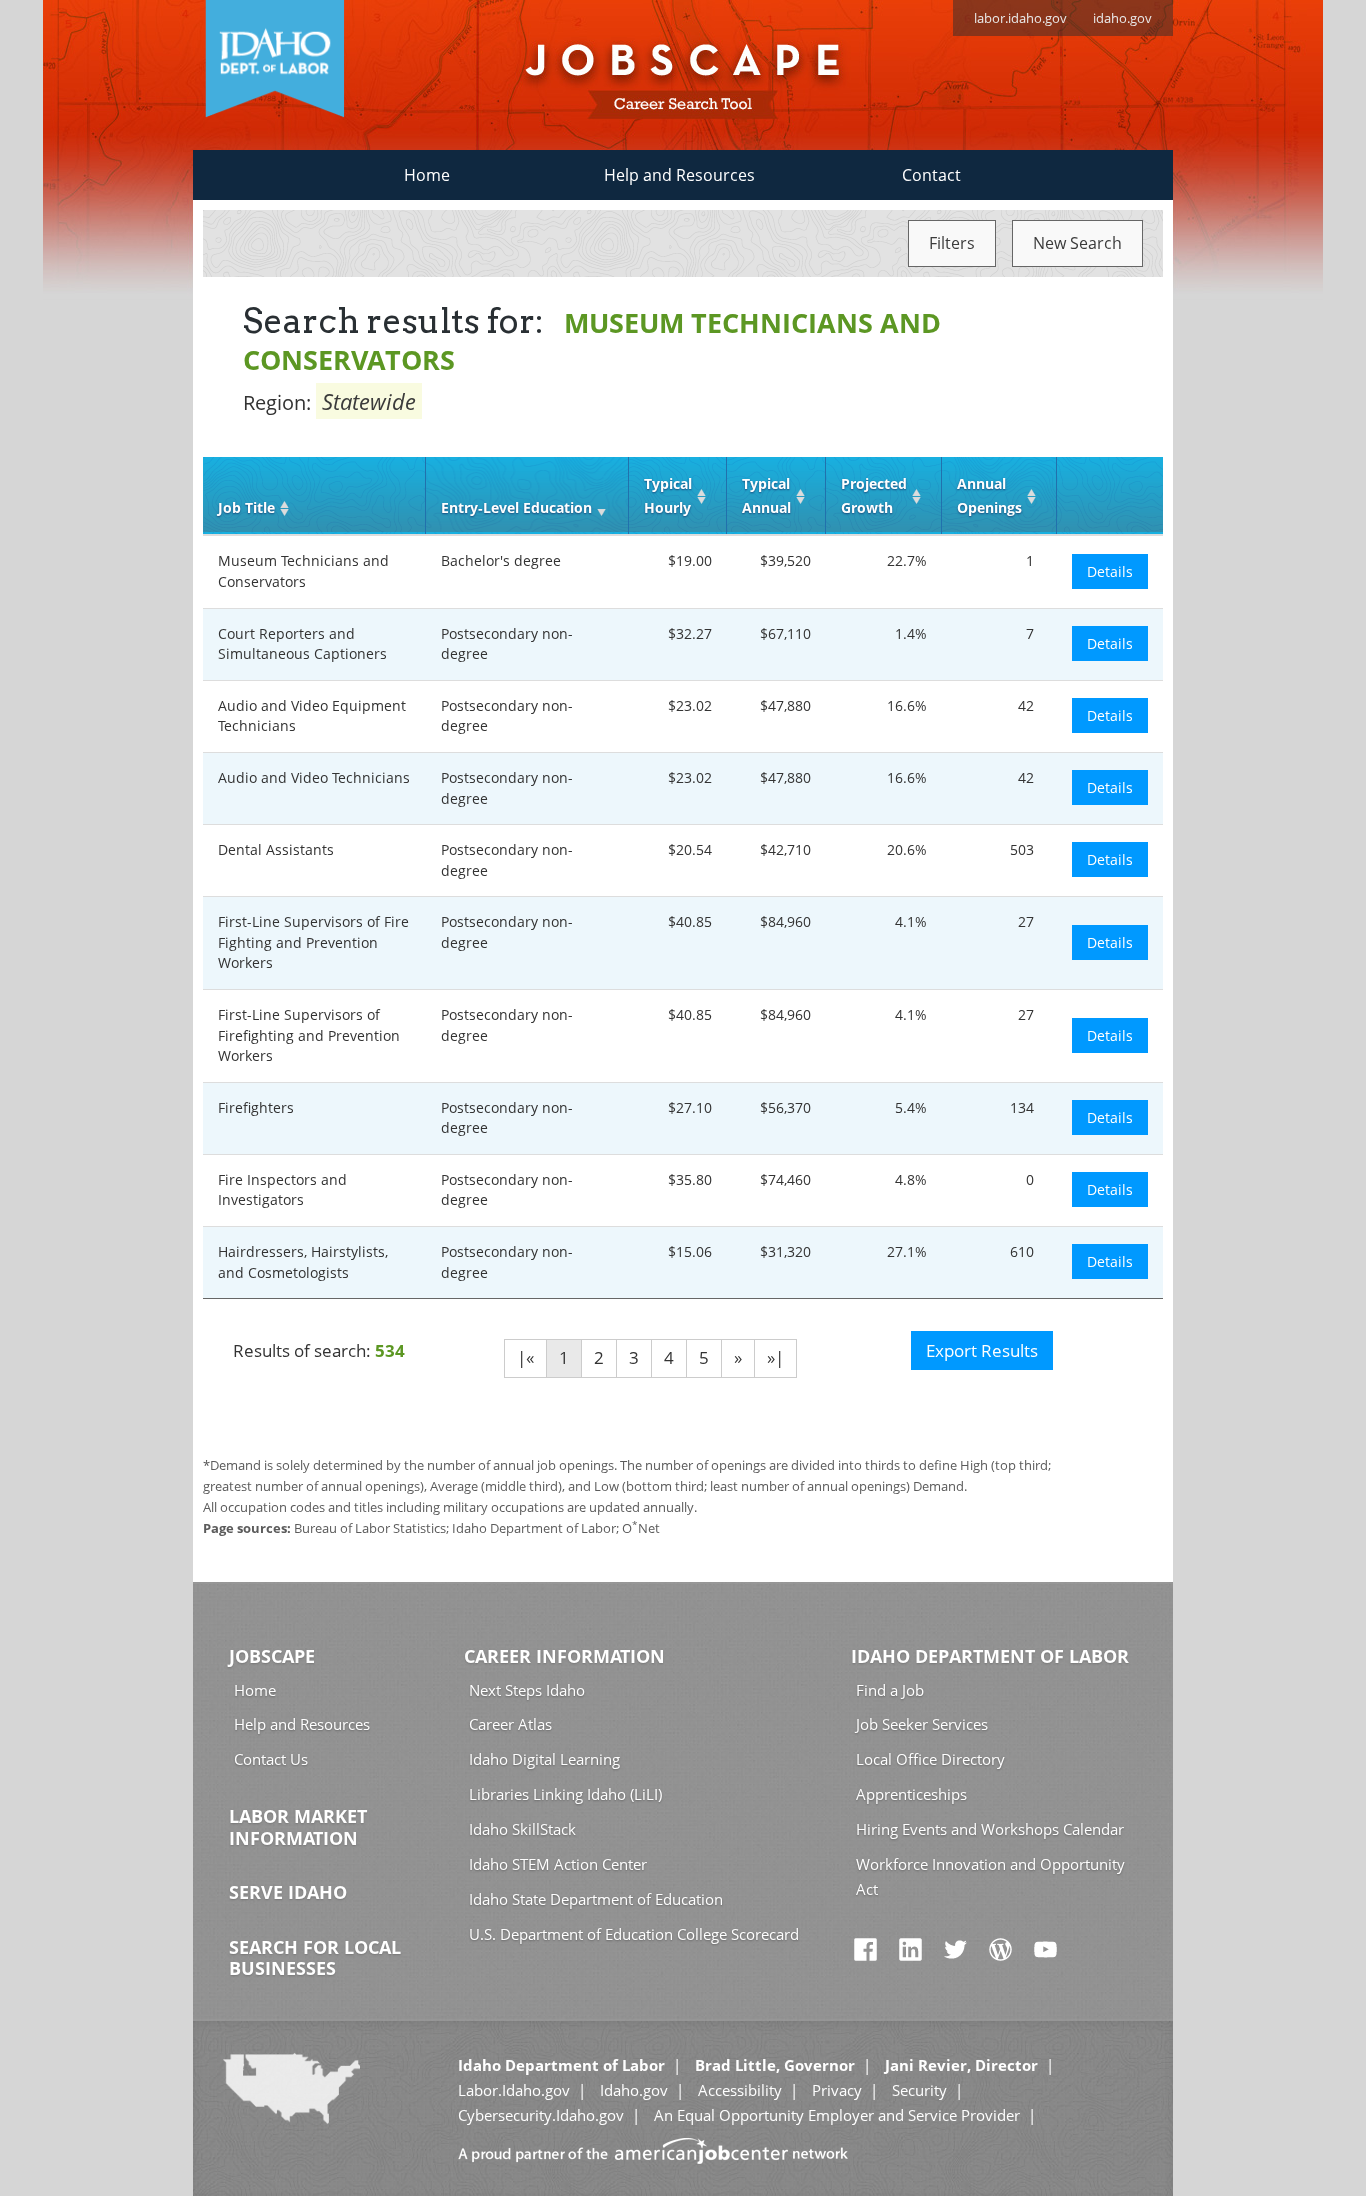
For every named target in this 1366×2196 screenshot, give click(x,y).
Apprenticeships (911, 1794)
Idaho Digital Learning (544, 1759)
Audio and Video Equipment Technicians (312, 716)
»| (775, 1357)
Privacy (837, 2090)
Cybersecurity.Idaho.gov (541, 2115)
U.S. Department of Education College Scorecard (634, 1934)
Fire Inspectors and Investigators (282, 1190)
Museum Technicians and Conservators (303, 571)
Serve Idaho (288, 1892)
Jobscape (272, 1656)
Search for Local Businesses (315, 1958)
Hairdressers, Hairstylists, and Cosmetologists (303, 1262)
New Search (1077, 243)
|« (525, 1357)
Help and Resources (679, 175)
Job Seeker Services (922, 1724)
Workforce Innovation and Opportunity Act (990, 1876)
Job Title (246, 507)
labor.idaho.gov (1020, 18)
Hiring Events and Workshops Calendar (990, 1829)
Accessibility (740, 2090)
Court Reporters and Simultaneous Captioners (302, 644)
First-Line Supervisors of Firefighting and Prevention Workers (309, 1035)
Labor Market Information (298, 1827)
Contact (931, 175)
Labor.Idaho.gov (514, 2090)
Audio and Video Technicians (314, 777)
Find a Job (890, 1690)
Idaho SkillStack (522, 1829)
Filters (952, 243)
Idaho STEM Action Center (558, 1864)
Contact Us (271, 1759)
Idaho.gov (634, 2090)
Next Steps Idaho (527, 1690)
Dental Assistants (276, 849)
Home (427, 175)
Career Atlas (510, 1724)
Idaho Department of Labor (990, 1656)
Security (919, 2090)
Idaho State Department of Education (596, 1899)
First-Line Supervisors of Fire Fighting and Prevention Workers (313, 942)
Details (1110, 571)
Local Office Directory (930, 1759)
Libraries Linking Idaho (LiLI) (565, 1794)
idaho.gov (1122, 18)
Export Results (982, 1350)
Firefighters (256, 1107)
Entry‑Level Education (516, 507)
